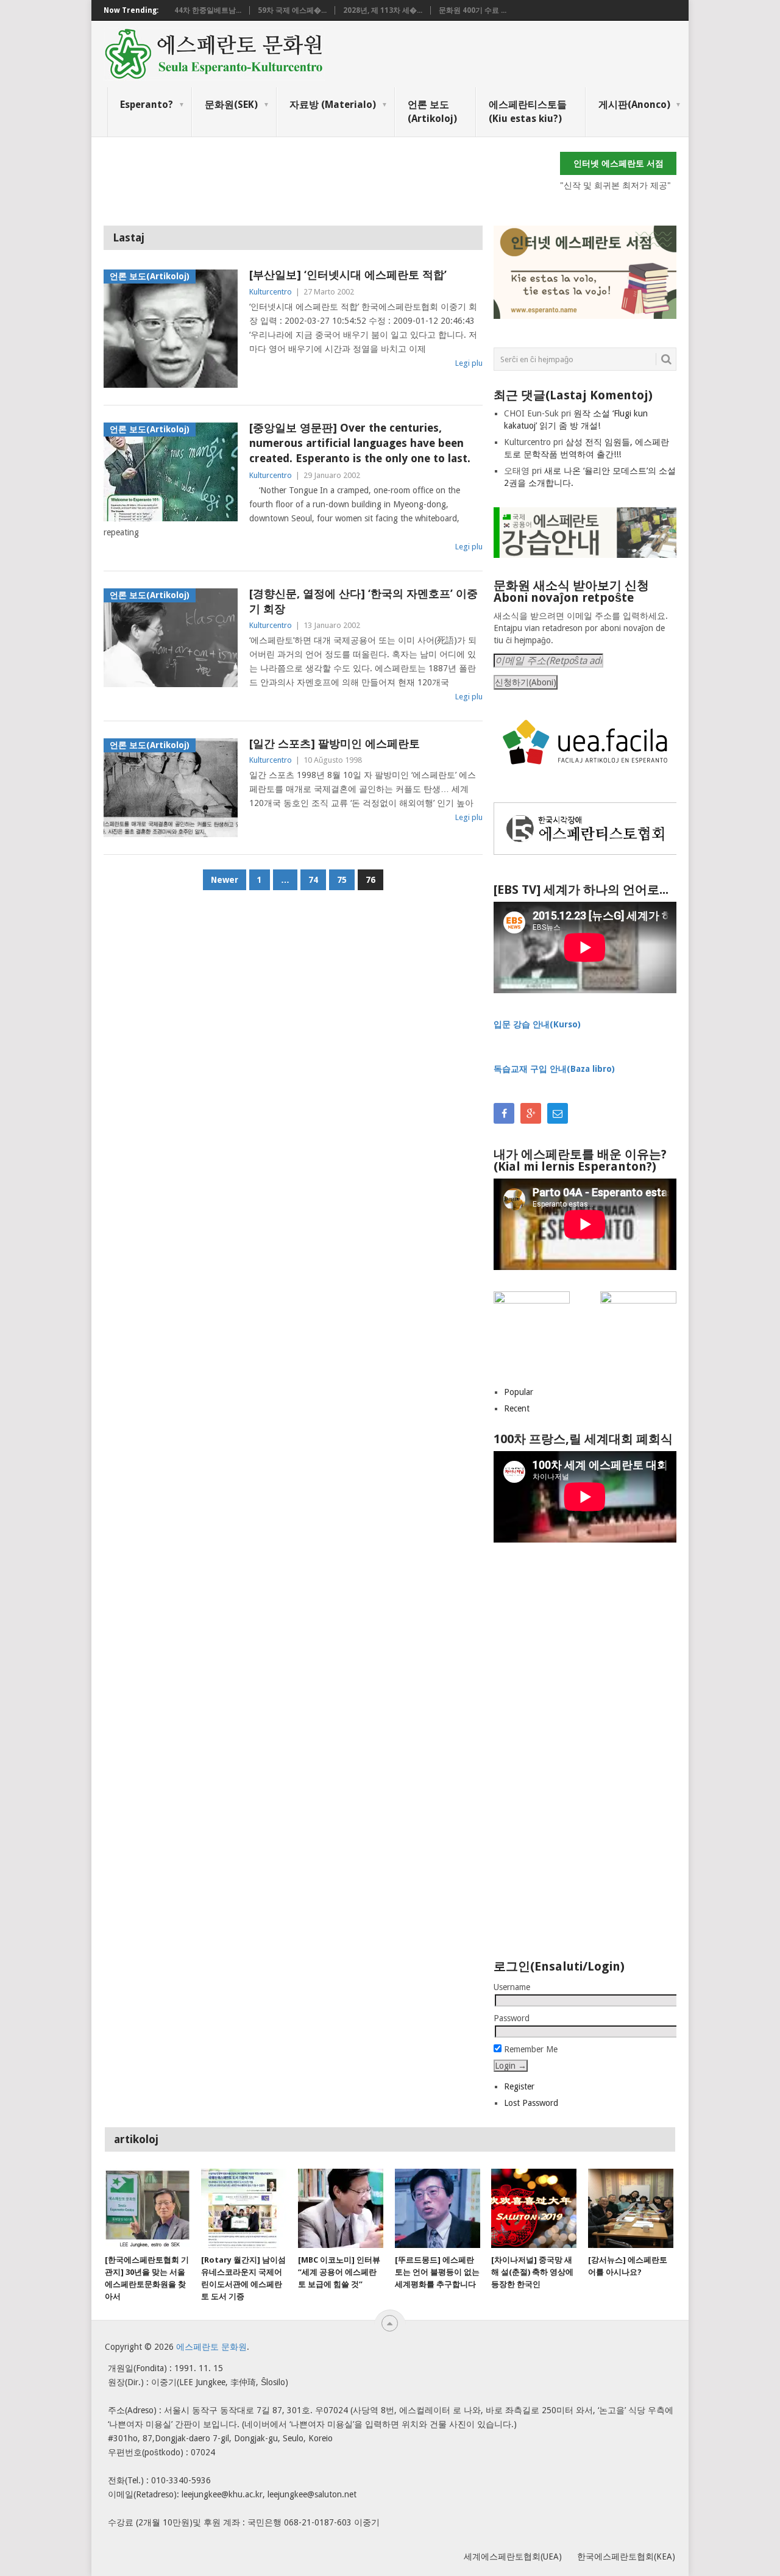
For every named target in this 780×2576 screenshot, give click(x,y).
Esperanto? (147, 105)
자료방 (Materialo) (333, 105)
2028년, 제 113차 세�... (383, 10)
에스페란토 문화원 (211, 2347)
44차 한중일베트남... (208, 10)
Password (512, 2018)
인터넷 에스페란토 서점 (619, 163)
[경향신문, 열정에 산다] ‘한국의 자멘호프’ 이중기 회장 (363, 601)
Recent (517, 1408)
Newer (225, 880)
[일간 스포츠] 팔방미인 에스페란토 (335, 744)
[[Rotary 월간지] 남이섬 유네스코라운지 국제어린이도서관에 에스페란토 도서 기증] (244, 2208)
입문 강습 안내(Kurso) (537, 1024)
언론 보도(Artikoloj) (432, 111)
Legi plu (469, 363)
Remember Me (530, 2049)
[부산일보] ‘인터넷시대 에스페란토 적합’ (348, 275)
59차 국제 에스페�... (292, 10)
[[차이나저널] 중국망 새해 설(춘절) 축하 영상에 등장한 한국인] (534, 2208)
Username (512, 1987)
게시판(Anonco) (634, 105)
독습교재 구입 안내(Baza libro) (554, 1069)
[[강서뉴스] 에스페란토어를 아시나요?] (631, 2208)
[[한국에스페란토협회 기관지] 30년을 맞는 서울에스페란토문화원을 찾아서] (147, 2208)
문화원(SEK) (231, 105)
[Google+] (531, 1113)
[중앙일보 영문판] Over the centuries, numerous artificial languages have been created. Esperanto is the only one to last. (360, 443)
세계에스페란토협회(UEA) (513, 2556)
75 (342, 880)
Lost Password (531, 2103)
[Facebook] (504, 1113)
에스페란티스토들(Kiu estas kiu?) (528, 111)
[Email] (558, 1113)
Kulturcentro (271, 292)
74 (313, 880)
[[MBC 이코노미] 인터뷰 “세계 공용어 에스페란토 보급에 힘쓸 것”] (341, 2208)
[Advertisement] (325, 179)
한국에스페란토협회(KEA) (626, 2556)
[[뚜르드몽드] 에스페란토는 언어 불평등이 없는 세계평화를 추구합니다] (438, 2208)
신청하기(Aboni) (526, 682)
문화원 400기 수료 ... (473, 10)
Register (519, 2086)
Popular (519, 1392)
